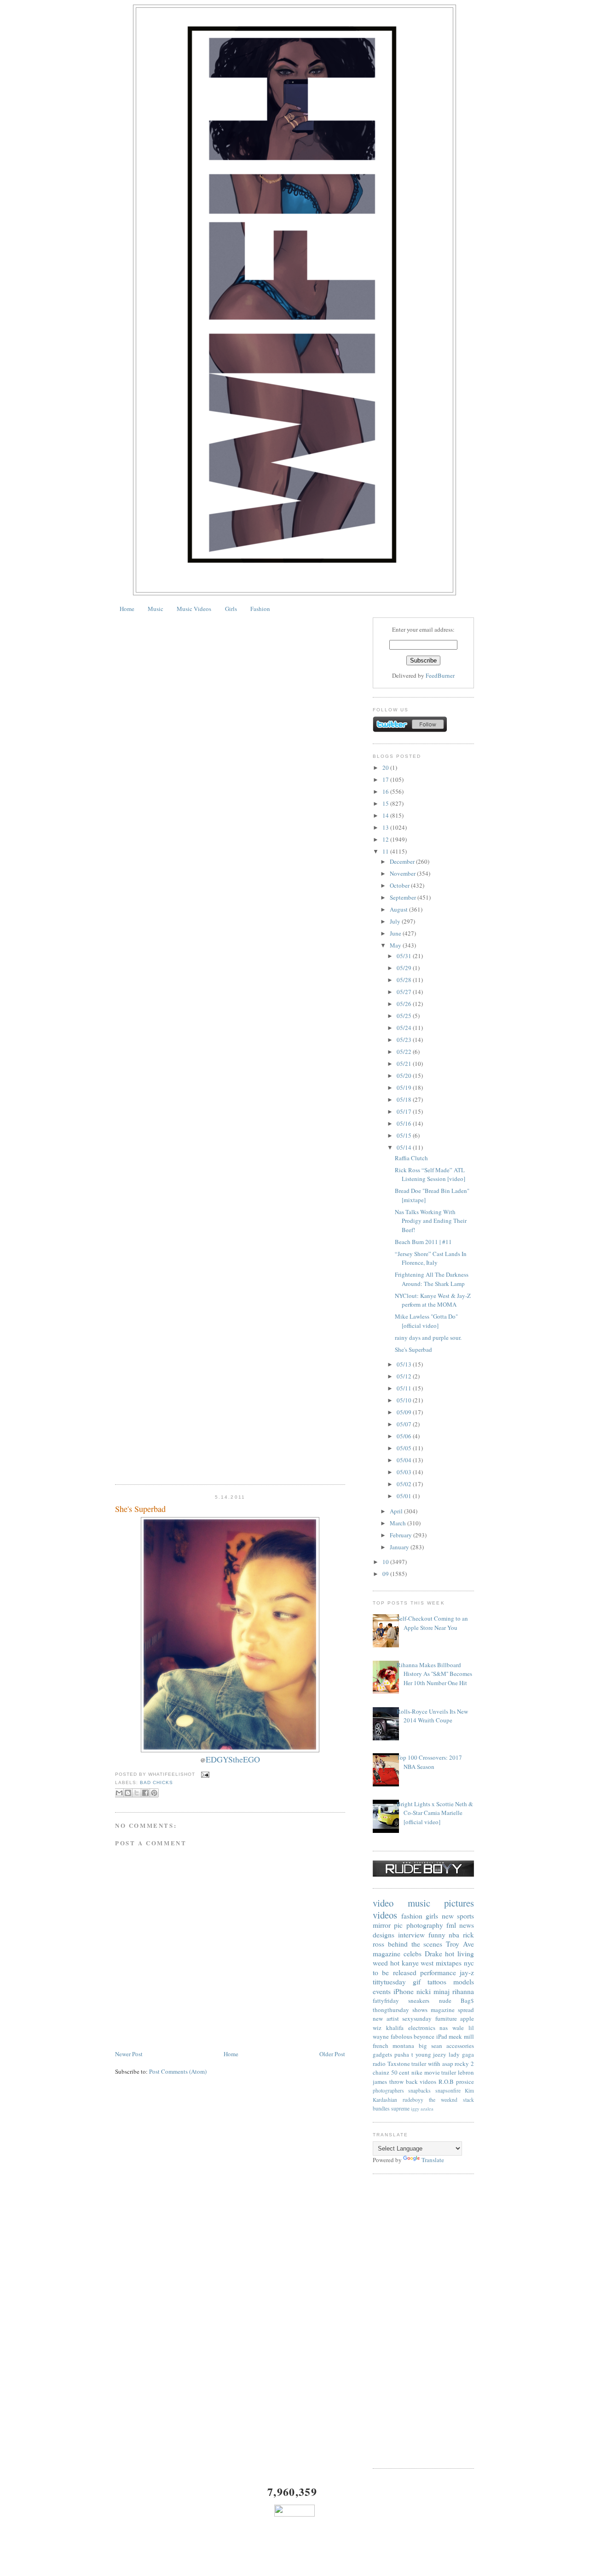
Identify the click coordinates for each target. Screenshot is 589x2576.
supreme (400, 2108)
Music (156, 609)
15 (386, 803)
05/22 (405, 1052)
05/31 (405, 956)
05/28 (405, 980)
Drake (433, 1954)
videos (385, 1915)
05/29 (405, 968)
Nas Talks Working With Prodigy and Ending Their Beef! (431, 1221)
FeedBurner (440, 675)
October (400, 885)
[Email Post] (204, 1774)
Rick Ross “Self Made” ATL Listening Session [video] (430, 1175)
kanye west (418, 1963)
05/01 (405, 1496)
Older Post (332, 2054)
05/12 (405, 1376)
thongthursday (391, 2010)
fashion (412, 1916)
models (464, 1982)
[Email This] (119, 1793)
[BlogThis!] (128, 1793)
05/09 (405, 1412)
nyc (469, 1963)
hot (395, 1963)
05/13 (405, 1364)
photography (425, 1925)
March (398, 1523)
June (396, 933)
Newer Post (129, 2054)
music (419, 1903)
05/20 (405, 1076)
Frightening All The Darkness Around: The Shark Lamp (432, 1279)
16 (386, 791)
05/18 (405, 1099)
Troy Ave (460, 1944)
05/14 (405, 1147)
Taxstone (399, 2064)
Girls (231, 609)
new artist (386, 2018)
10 (386, 1562)
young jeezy (431, 2054)
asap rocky (456, 2064)
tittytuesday (389, 1982)
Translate (433, 2160)
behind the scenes (415, 1944)
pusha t (404, 2054)
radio (379, 2064)
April (397, 1511)
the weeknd (443, 2100)
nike (417, 2072)
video (383, 1903)
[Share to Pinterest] (154, 1793)
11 (386, 851)
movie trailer (440, 2072)
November (403, 873)
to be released (395, 1972)
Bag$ (467, 2000)
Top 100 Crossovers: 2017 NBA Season (429, 1762)
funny (437, 1935)
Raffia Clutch (411, 1158)
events (382, 1991)
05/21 (405, 1064)
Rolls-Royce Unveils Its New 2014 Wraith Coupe (432, 1716)
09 (386, 1574)
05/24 (405, 1028)
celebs (413, 1954)
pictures (459, 1903)
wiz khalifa (388, 2028)
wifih (434, 2064)
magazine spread (452, 2010)
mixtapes (449, 1963)
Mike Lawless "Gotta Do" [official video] (426, 1321)
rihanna (463, 1991)
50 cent (401, 2072)
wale (458, 2028)
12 (386, 839)
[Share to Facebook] (145, 1793)
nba (454, 1935)
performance (438, 1972)
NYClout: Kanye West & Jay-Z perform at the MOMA (433, 1300)
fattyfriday (386, 2000)
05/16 (405, 1123)
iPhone (404, 1991)
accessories (460, 2046)
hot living (459, 1954)
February (401, 1535)
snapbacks (419, 2090)
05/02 (405, 1484)
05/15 (405, 1135)
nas (444, 2028)
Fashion (260, 609)
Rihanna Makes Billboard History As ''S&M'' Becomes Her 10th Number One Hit (434, 1674)
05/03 (405, 1472)
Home (127, 609)
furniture (446, 2018)
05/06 (405, 1436)
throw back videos (413, 2082)
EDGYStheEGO (233, 1759)
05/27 (405, 992)
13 (386, 827)
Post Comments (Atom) (178, 2071)
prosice (465, 2082)
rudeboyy (413, 2100)
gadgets (382, 2054)
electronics (422, 2028)
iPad (442, 2036)
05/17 (405, 1111)
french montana (393, 2046)
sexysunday (417, 2018)
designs (384, 1935)
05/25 (405, 1016)
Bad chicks (156, 1782)
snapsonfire (448, 2090)
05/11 (405, 1388)
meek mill (461, 2036)
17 (386, 779)
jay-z (467, 1972)
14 (386, 815)
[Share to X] (137, 1793)
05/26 (405, 1004)
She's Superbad (140, 1509)
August (399, 909)
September (404, 897)
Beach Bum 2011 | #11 (423, 1242)
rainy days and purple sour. (428, 1337)
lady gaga (461, 2054)
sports (465, 1916)
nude (445, 2000)
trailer (419, 2064)
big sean (430, 2046)
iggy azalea (422, 2109)
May (396, 945)
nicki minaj (433, 1991)
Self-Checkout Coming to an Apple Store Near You (432, 1623)
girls (432, 1916)
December (403, 861)
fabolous (401, 2036)
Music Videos (194, 609)
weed (380, 1963)
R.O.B (446, 2082)
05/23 (405, 1040)
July (396, 921)
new (448, 1916)
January (400, 1547)
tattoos (437, 1982)
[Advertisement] (423, 2321)
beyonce (424, 2036)
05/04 (405, 1460)
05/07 (405, 1424)
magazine (387, 1954)
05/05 (405, 1448)
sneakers (419, 2000)
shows (420, 2010)
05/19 (405, 1087)
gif (417, 1982)
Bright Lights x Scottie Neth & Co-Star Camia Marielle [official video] (435, 1813)
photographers (388, 2090)
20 (386, 768)
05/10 (405, 1400)
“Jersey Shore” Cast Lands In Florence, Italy (431, 1258)
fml (451, 1925)
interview (411, 1935)
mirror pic (388, 1925)
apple (467, 2018)
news (467, 1925)
